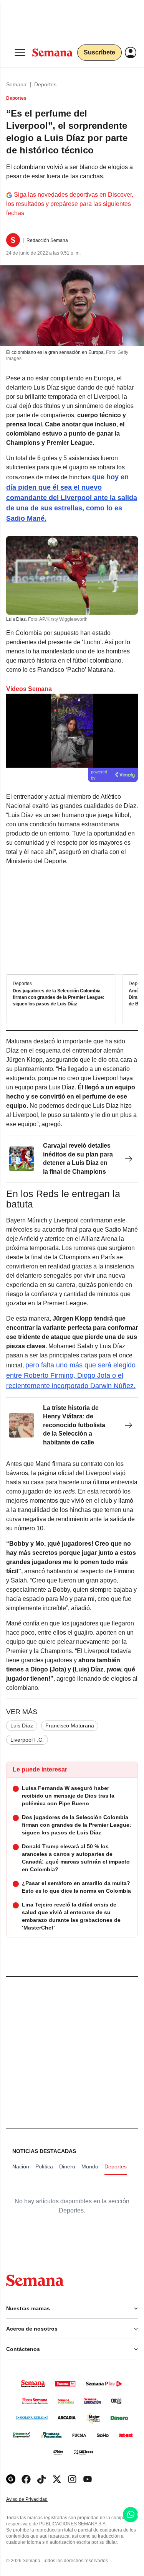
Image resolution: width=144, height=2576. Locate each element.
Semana (16, 84)
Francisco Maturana (70, 1726)
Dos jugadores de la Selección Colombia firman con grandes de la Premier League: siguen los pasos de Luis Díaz (59, 998)
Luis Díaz (22, 1726)
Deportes (45, 84)
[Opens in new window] (26, 2479)
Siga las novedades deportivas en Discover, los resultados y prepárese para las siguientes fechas (70, 204)
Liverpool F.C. (27, 1740)
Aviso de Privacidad (35, 2500)
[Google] (11, 2479)
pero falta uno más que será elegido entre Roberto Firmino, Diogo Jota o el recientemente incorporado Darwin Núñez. (71, 1375)
